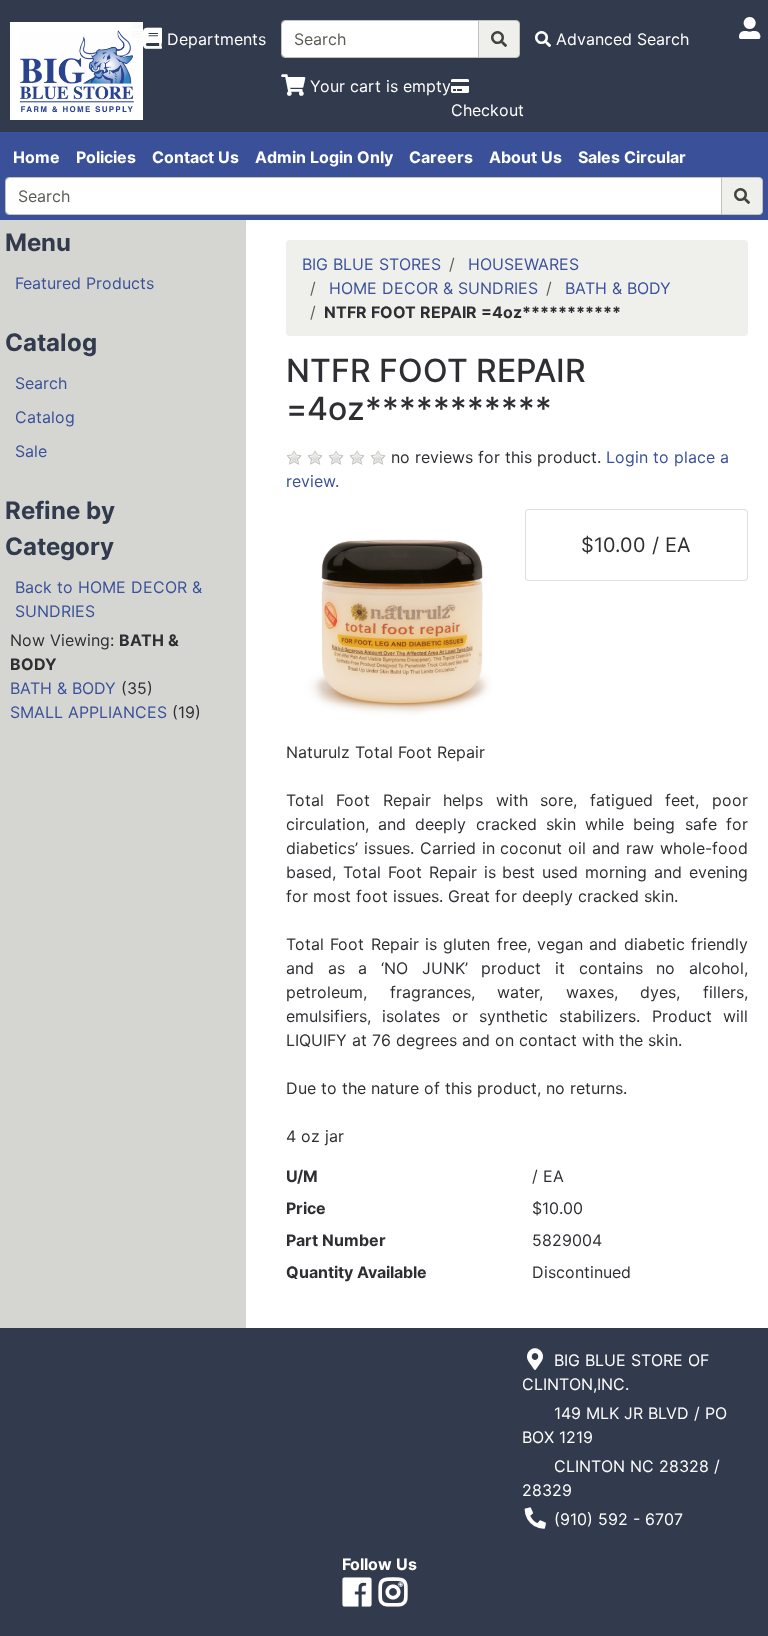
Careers (441, 157)
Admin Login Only (324, 157)
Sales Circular (632, 157)
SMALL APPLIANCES (88, 712)
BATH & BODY (63, 688)
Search (41, 383)
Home (36, 157)
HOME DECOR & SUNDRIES (433, 288)
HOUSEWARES (523, 264)
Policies (106, 157)
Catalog (45, 417)
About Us (525, 157)
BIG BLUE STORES (371, 264)
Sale (31, 451)
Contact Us (195, 157)
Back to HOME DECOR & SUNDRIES (108, 599)
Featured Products (84, 283)
